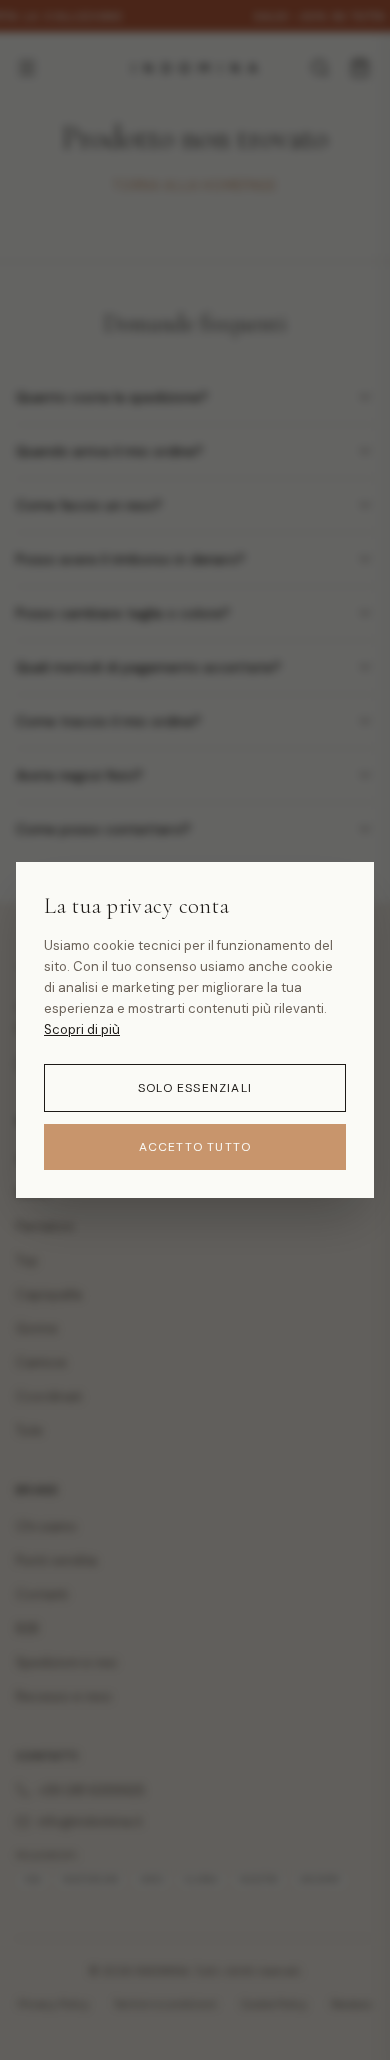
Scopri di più (82, 1029)
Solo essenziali (195, 1088)
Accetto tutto (195, 1147)
